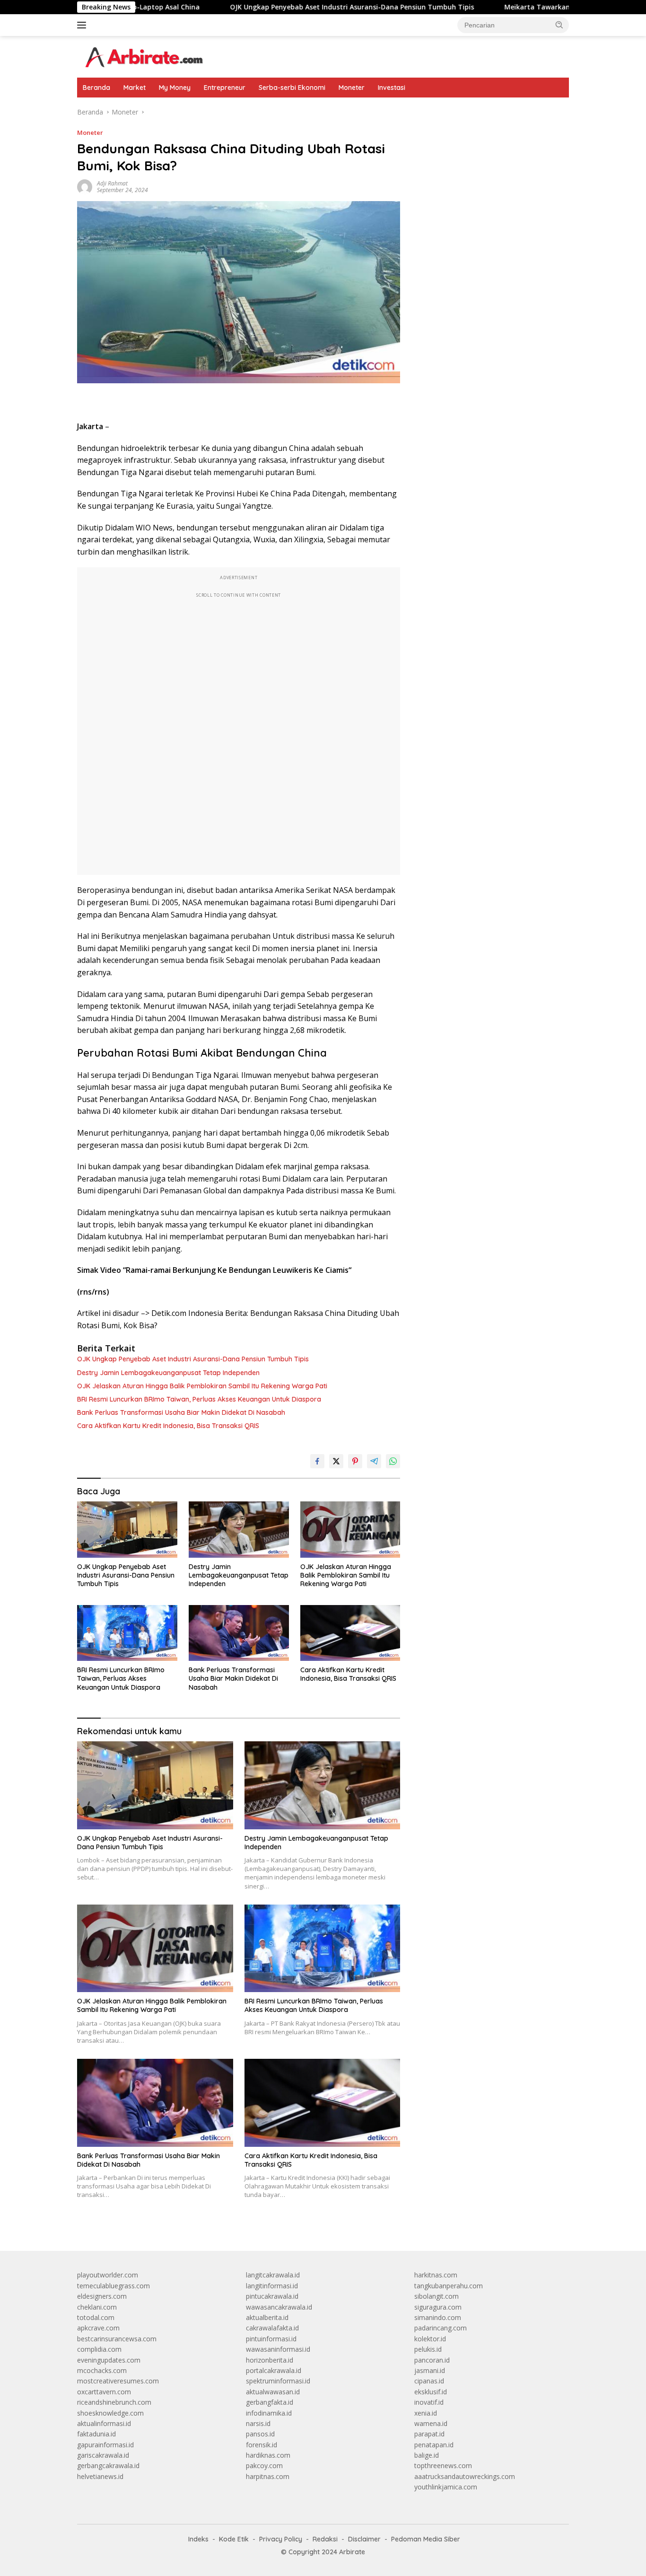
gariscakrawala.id (103, 2455)
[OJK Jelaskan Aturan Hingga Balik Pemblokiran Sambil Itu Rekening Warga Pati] (350, 1530)
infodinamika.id (269, 2413)
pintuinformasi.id (271, 2339)
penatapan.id (434, 2445)
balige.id (427, 2455)
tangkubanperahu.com (449, 2286)
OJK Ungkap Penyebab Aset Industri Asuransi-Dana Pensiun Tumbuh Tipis (282, 7)
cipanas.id (429, 2381)
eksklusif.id (431, 2392)
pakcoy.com (264, 2466)
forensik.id (262, 2445)
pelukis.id (428, 2349)
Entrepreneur (225, 88)
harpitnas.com (268, 2476)
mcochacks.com (102, 2370)
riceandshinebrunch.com (114, 2402)
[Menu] (83, 25)
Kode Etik (234, 2539)
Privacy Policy (281, 2539)
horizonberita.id (270, 2360)
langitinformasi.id (272, 2286)
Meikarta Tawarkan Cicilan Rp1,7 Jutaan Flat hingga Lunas (532, 7)
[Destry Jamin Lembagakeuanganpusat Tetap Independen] (239, 1530)
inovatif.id (429, 2402)
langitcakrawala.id (273, 2275)
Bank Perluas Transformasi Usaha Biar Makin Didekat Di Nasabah (181, 1412)
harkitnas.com (436, 2275)
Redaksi (325, 2539)
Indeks (198, 2539)
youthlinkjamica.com (446, 2487)
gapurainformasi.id (105, 2445)
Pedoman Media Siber (426, 2539)
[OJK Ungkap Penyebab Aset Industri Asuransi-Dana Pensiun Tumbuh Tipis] (127, 1530)
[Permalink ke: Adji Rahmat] (85, 186)
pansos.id (260, 2434)
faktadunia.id (96, 2434)
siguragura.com (438, 2307)
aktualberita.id (267, 2317)
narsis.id (258, 2423)
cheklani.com (97, 2307)
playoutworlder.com (108, 2275)
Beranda (96, 88)
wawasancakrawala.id (279, 2307)
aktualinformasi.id (104, 2423)
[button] (559, 25)
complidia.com (99, 2349)
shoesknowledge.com (110, 2413)
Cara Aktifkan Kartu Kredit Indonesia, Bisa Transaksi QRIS (168, 1426)
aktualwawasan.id (273, 2392)
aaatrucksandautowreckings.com (465, 2476)
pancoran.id (432, 2360)
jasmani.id (430, 2370)
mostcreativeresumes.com (118, 2381)
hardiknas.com (268, 2455)
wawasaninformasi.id (278, 2349)
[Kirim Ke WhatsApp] (393, 1461)
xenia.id (426, 2413)
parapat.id (429, 2434)
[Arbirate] (143, 56)
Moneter (352, 88)
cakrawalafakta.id (272, 2328)
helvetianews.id (100, 2476)
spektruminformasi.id (278, 2381)
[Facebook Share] (317, 1461)
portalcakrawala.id (274, 2370)
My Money (175, 88)
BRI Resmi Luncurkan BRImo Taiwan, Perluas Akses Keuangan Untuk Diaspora (199, 1399)
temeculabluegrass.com (113, 2286)
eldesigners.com (102, 2296)
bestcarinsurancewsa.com (117, 2339)
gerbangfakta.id (270, 2402)
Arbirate (352, 2552)
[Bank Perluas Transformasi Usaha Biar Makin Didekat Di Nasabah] (239, 1633)
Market (135, 88)
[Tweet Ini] (336, 1461)
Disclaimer (364, 2539)
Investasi (392, 88)
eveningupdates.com (109, 2360)
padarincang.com (441, 2328)
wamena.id (431, 2423)
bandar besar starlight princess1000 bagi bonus (486, 112)
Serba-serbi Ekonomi (292, 88)
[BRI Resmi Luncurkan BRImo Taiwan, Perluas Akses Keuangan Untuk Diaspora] (127, 1633)
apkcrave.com (98, 2328)
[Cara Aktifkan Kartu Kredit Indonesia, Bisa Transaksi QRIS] (350, 1633)
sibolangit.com (436, 2296)
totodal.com (96, 2317)
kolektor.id (430, 2339)
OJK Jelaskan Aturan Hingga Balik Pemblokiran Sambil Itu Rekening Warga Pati (202, 1386)
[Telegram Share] (374, 1461)
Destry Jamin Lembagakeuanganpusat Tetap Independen (168, 1373)
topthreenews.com (443, 2466)
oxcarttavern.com (104, 2392)
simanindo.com (438, 2317)
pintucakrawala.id (272, 2296)
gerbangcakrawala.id (108, 2466)
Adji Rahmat (112, 183)
